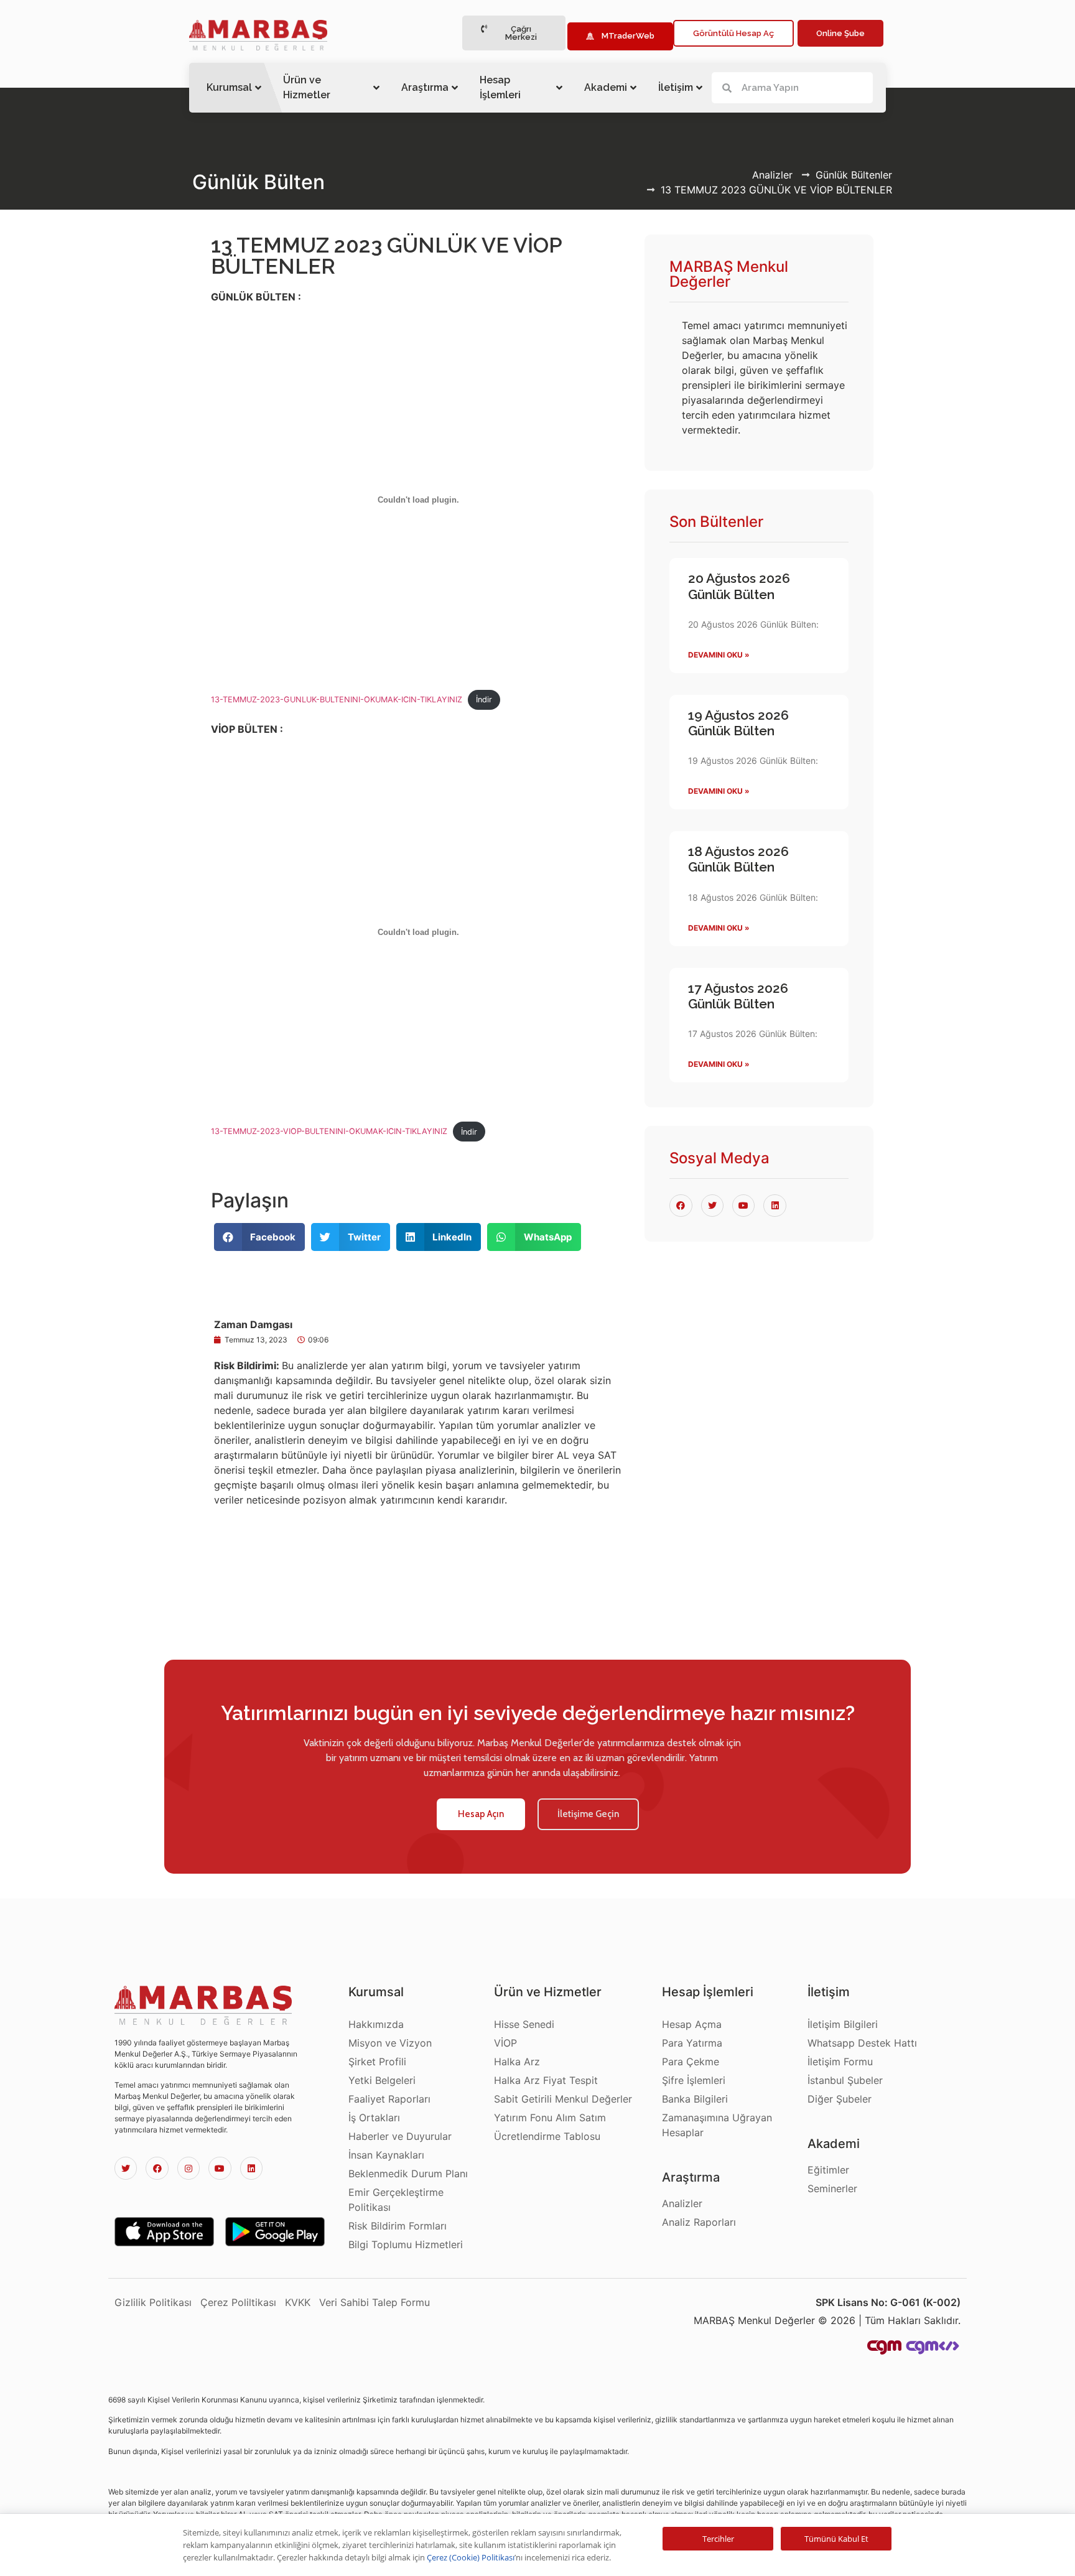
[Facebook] (157, 2168)
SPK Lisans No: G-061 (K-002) (888, 2302)
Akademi (606, 87)
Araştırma (425, 87)
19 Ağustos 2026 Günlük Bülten (738, 723)
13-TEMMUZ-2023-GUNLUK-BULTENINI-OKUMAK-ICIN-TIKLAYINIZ (337, 700)
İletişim (676, 87)
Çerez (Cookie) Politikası (471, 2557)
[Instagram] (188, 2168)
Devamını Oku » (719, 655)
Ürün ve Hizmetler (307, 87)
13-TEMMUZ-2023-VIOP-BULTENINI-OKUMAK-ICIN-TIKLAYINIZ (329, 1132)
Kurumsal (229, 87)
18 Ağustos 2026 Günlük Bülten (738, 859)
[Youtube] (220, 2168)
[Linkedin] (251, 2168)
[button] (514, 33)
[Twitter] (126, 2168)
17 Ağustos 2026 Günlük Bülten (738, 996)
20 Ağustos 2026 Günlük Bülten (739, 586)
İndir (484, 700)
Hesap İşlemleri (500, 87)
